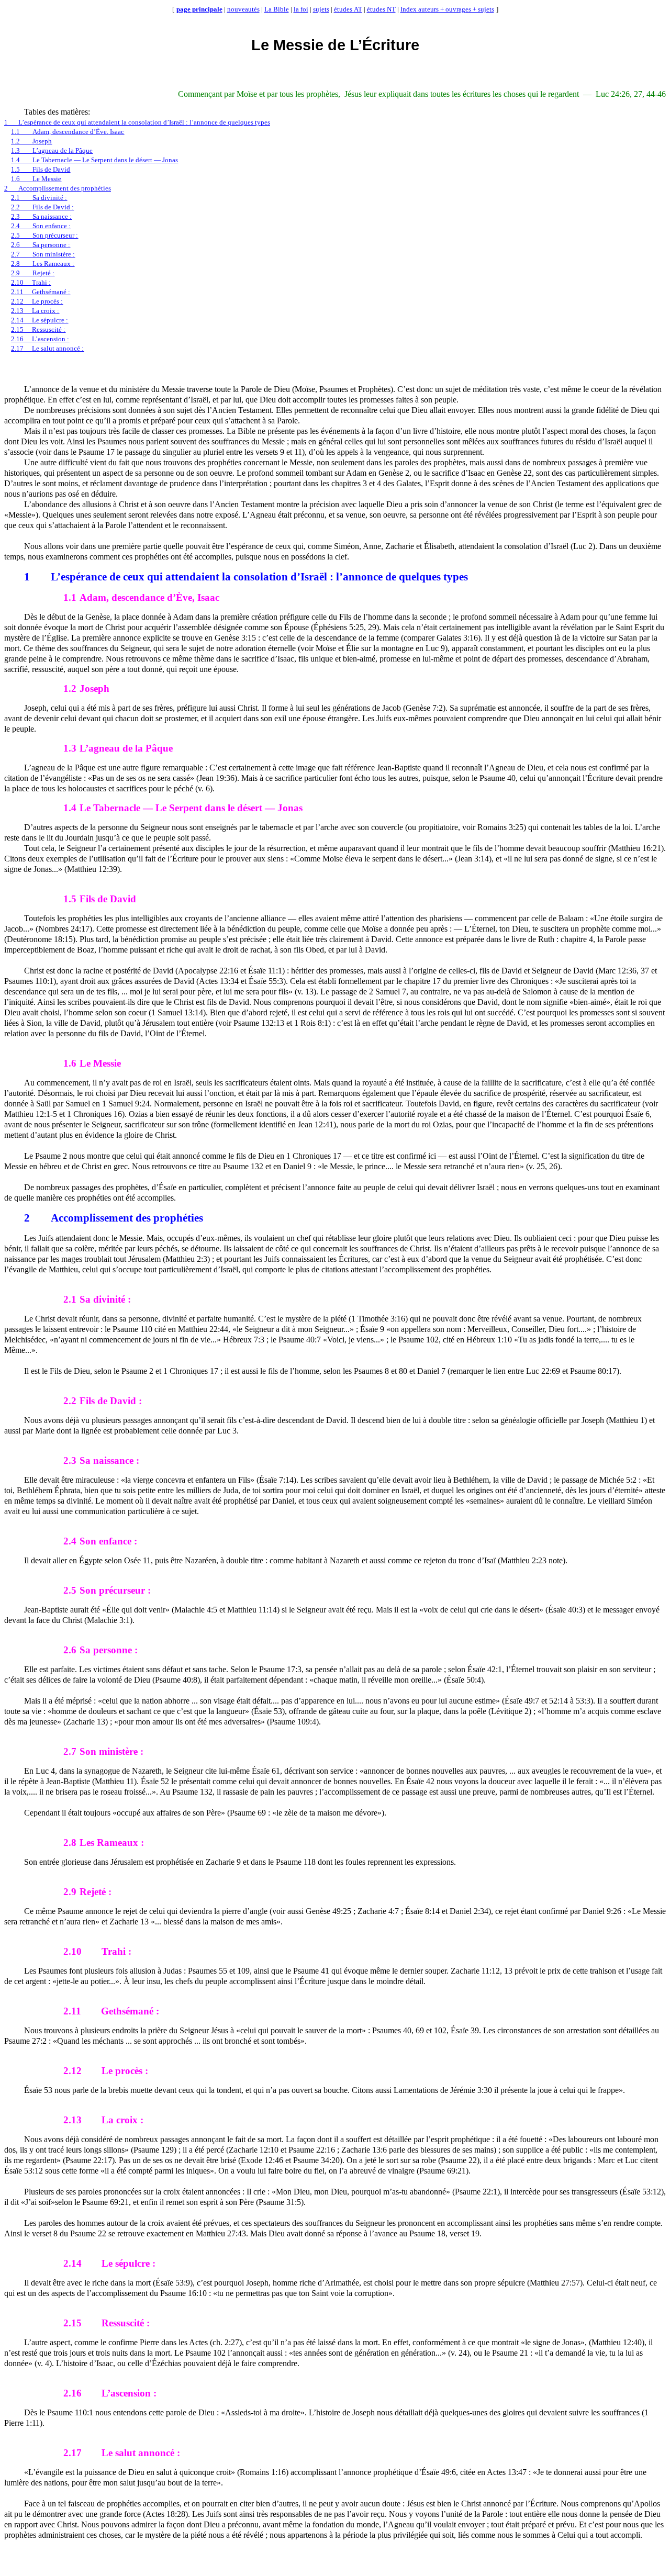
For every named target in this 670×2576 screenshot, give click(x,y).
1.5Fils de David (41, 169)
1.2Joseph (31, 141)
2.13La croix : (35, 311)
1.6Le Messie (36, 179)
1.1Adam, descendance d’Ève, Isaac (68, 132)
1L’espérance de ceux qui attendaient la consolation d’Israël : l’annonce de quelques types (137, 122)
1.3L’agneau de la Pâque (52, 150)
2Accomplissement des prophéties (58, 188)
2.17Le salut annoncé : (47, 348)
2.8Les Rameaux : (43, 264)
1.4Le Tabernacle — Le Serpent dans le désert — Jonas (94, 160)
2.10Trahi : (31, 282)
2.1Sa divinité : (39, 198)
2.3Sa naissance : (41, 216)
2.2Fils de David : (42, 207)
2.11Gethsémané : (41, 292)
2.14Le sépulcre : (40, 320)
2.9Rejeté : (33, 273)
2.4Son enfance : (41, 226)
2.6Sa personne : (41, 245)
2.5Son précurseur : (44, 235)
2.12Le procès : (37, 301)
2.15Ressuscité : (38, 329)
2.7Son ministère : (43, 254)
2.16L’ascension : (40, 339)
